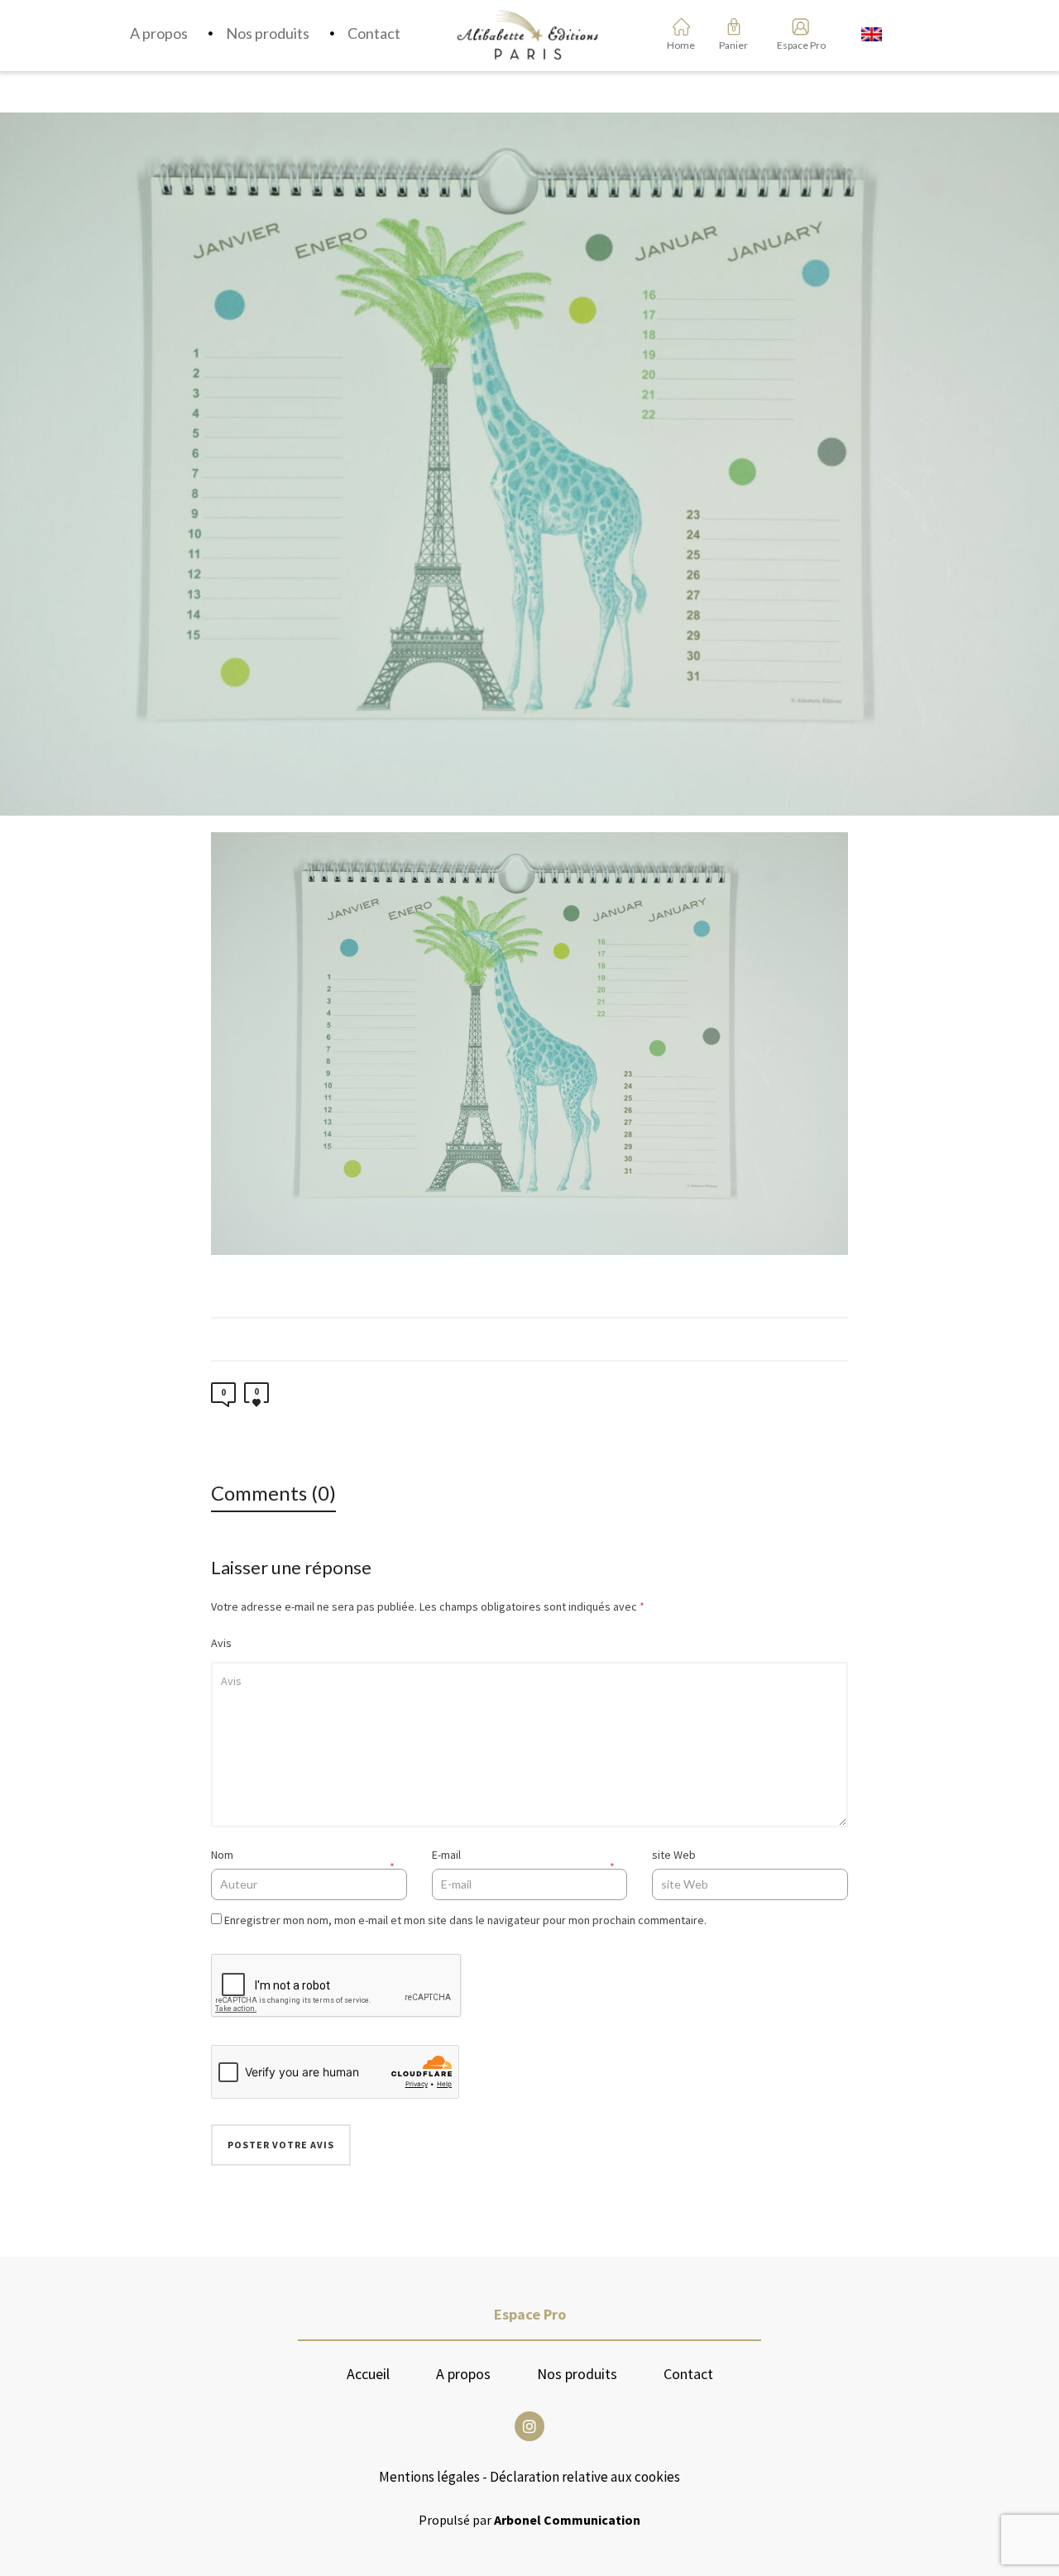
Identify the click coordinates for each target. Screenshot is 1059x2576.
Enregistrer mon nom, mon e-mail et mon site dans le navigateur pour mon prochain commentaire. (465, 1920)
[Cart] (734, 26)
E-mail (446, 1855)
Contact (688, 2374)
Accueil (368, 2374)
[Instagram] (529, 2426)
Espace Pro (795, 45)
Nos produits (577, 2374)
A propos (463, 2374)
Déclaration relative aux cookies (585, 2477)
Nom (222, 1855)
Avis (221, 1643)
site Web (674, 1855)
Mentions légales (429, 2477)
